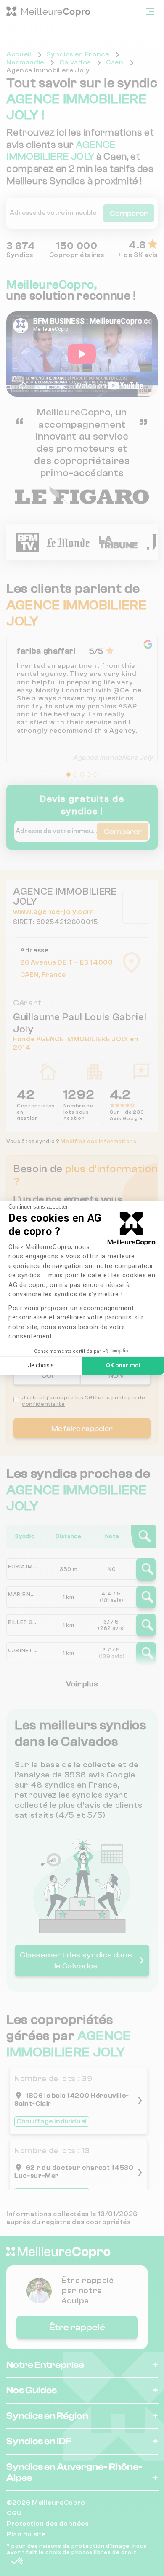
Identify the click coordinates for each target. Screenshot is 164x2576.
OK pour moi (123, 1365)
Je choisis (41, 1365)
